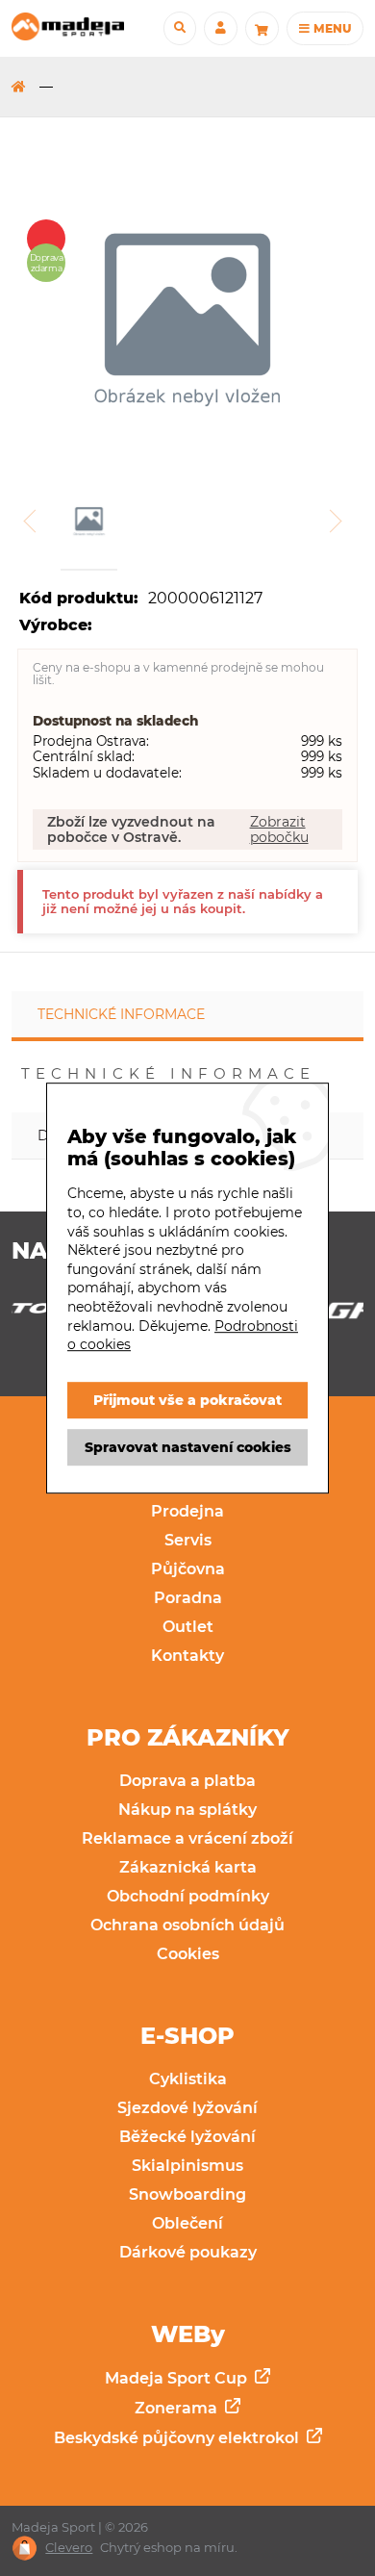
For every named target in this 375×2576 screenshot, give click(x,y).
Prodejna (187, 1511)
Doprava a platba (187, 1781)
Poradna (188, 1598)
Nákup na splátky (187, 1810)
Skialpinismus (187, 2166)
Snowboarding (187, 2194)
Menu (331, 28)
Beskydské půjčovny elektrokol (178, 2438)
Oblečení (187, 2223)
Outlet (188, 1627)
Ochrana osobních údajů (187, 1925)
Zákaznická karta (188, 1867)
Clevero (69, 2548)
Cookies (188, 1954)
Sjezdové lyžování (187, 2108)
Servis (188, 1540)
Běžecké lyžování (187, 2137)
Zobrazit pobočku (279, 829)
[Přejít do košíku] (262, 28)
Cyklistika (188, 2079)
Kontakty (187, 1656)
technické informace (121, 1014)
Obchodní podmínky (188, 1896)
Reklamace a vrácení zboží (187, 1838)
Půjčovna (188, 1569)
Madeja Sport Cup (178, 2378)
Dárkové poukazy (188, 2252)
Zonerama (178, 2408)
